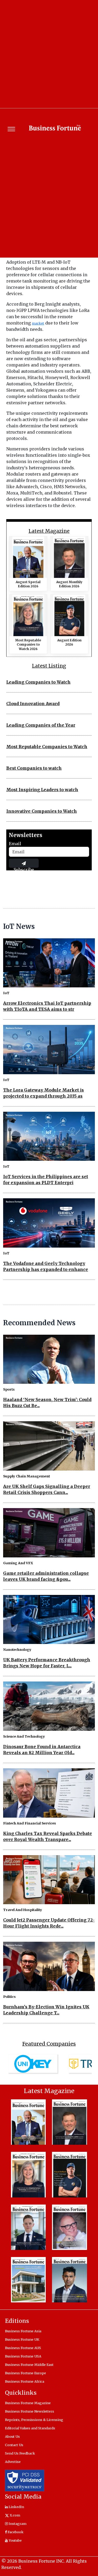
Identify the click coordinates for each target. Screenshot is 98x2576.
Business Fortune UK (22, 2339)
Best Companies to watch (34, 768)
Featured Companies (49, 2044)
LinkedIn (16, 2507)
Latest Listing (49, 666)
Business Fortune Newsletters (30, 2411)
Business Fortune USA (23, 2356)
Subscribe (24, 867)
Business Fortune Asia (23, 2331)
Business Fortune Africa (25, 2381)
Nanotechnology (17, 1649)
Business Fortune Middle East (29, 2365)
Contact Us (14, 2445)
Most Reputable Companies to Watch (47, 747)
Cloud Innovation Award (33, 704)
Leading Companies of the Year (41, 725)
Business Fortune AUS (23, 2348)
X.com (15, 2515)
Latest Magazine (49, 531)
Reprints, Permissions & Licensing (34, 2420)
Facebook (15, 2532)
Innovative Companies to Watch (42, 811)
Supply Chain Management (27, 1476)
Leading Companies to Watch (38, 682)
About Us (12, 2436)
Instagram (17, 2524)
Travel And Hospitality (23, 1910)
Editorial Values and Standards (30, 2428)
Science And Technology (24, 1736)
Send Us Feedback (20, 2453)
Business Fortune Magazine (28, 2403)
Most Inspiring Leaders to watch (42, 790)
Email (15, 844)
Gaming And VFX (18, 1563)
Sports (9, 1389)
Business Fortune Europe (25, 2373)
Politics (9, 1997)
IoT (6, 993)
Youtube (15, 2540)
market (38, 323)
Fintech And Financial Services (30, 1823)
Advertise (13, 2462)
